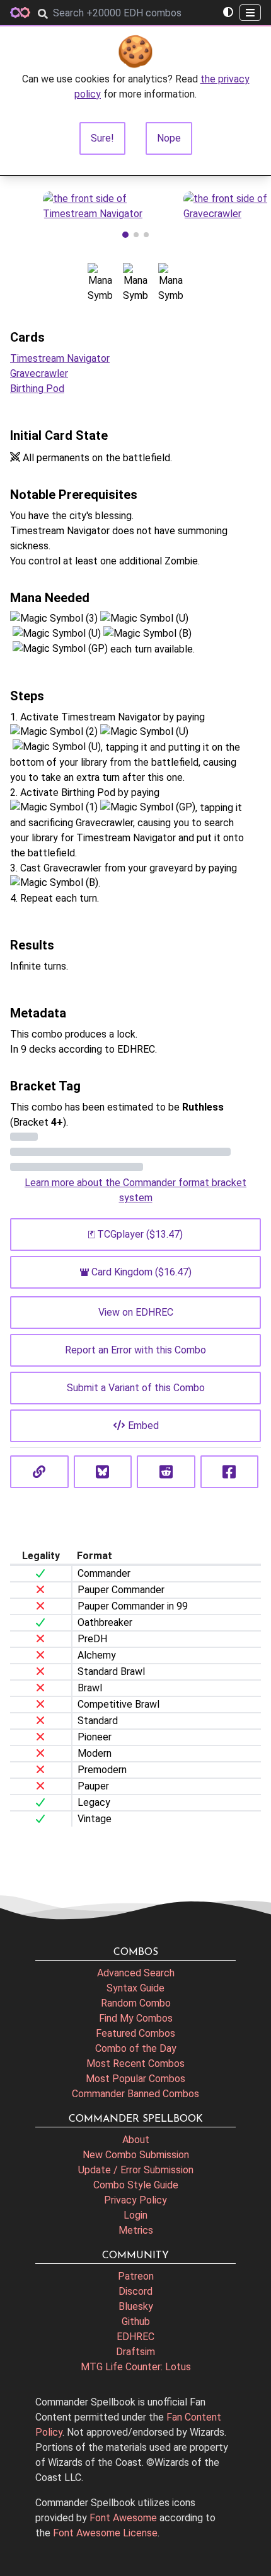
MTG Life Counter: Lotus (136, 2367)
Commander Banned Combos (135, 2094)
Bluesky (136, 2306)
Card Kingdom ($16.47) (141, 1272)
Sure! (102, 138)
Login (135, 2215)
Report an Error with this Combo (135, 1350)
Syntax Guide (135, 1988)
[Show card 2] (136, 235)
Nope (169, 138)
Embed (143, 1425)
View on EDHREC (136, 1312)
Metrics (136, 2230)
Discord (135, 2291)
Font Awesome (123, 2518)
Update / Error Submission (136, 2170)
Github (136, 2321)
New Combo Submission (136, 2155)
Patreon (136, 2276)
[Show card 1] (125, 235)
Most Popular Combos (135, 2079)
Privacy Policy (135, 2200)
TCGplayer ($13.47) (140, 1234)
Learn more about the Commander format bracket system (135, 1190)
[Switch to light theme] (228, 13)
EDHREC (135, 2337)
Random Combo (136, 2003)
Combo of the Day (136, 2048)
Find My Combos (136, 2018)
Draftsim (135, 2352)
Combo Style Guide (136, 2185)
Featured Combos (135, 2033)
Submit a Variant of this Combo (136, 1388)
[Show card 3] (146, 235)
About (136, 2140)
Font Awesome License (105, 2533)
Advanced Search (136, 1973)
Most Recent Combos (135, 2064)
